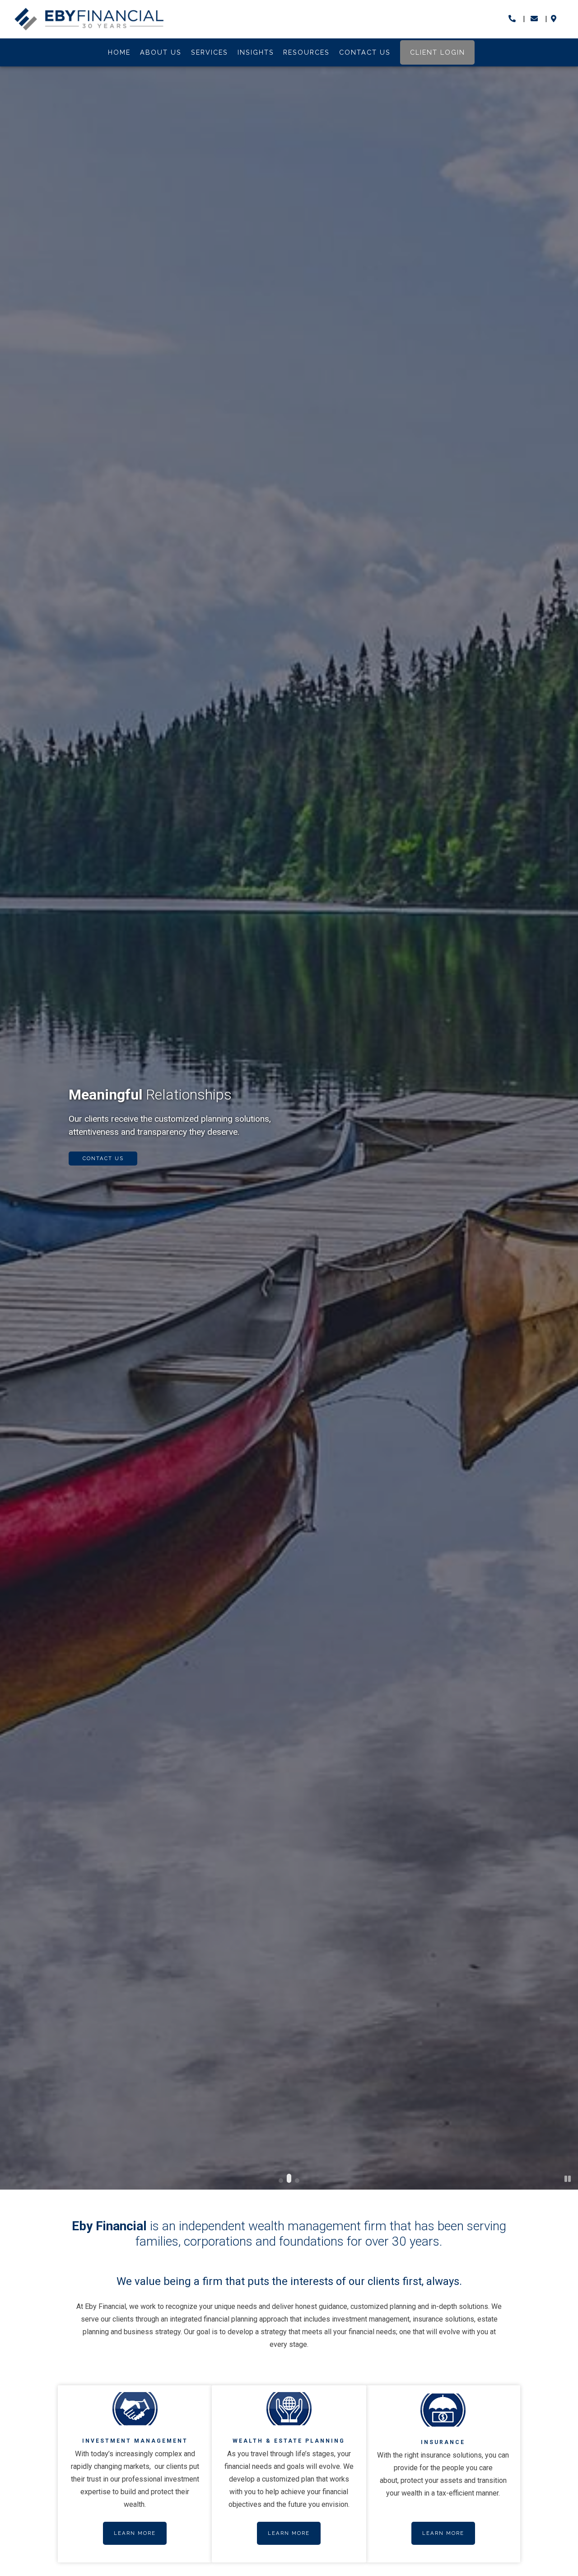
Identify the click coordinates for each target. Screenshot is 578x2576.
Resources (306, 52)
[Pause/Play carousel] (568, 2179)
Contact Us (365, 52)
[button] (281, 2181)
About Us (161, 52)
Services (210, 52)
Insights (256, 52)
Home (119, 52)
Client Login (438, 52)
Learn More (135, 2533)
